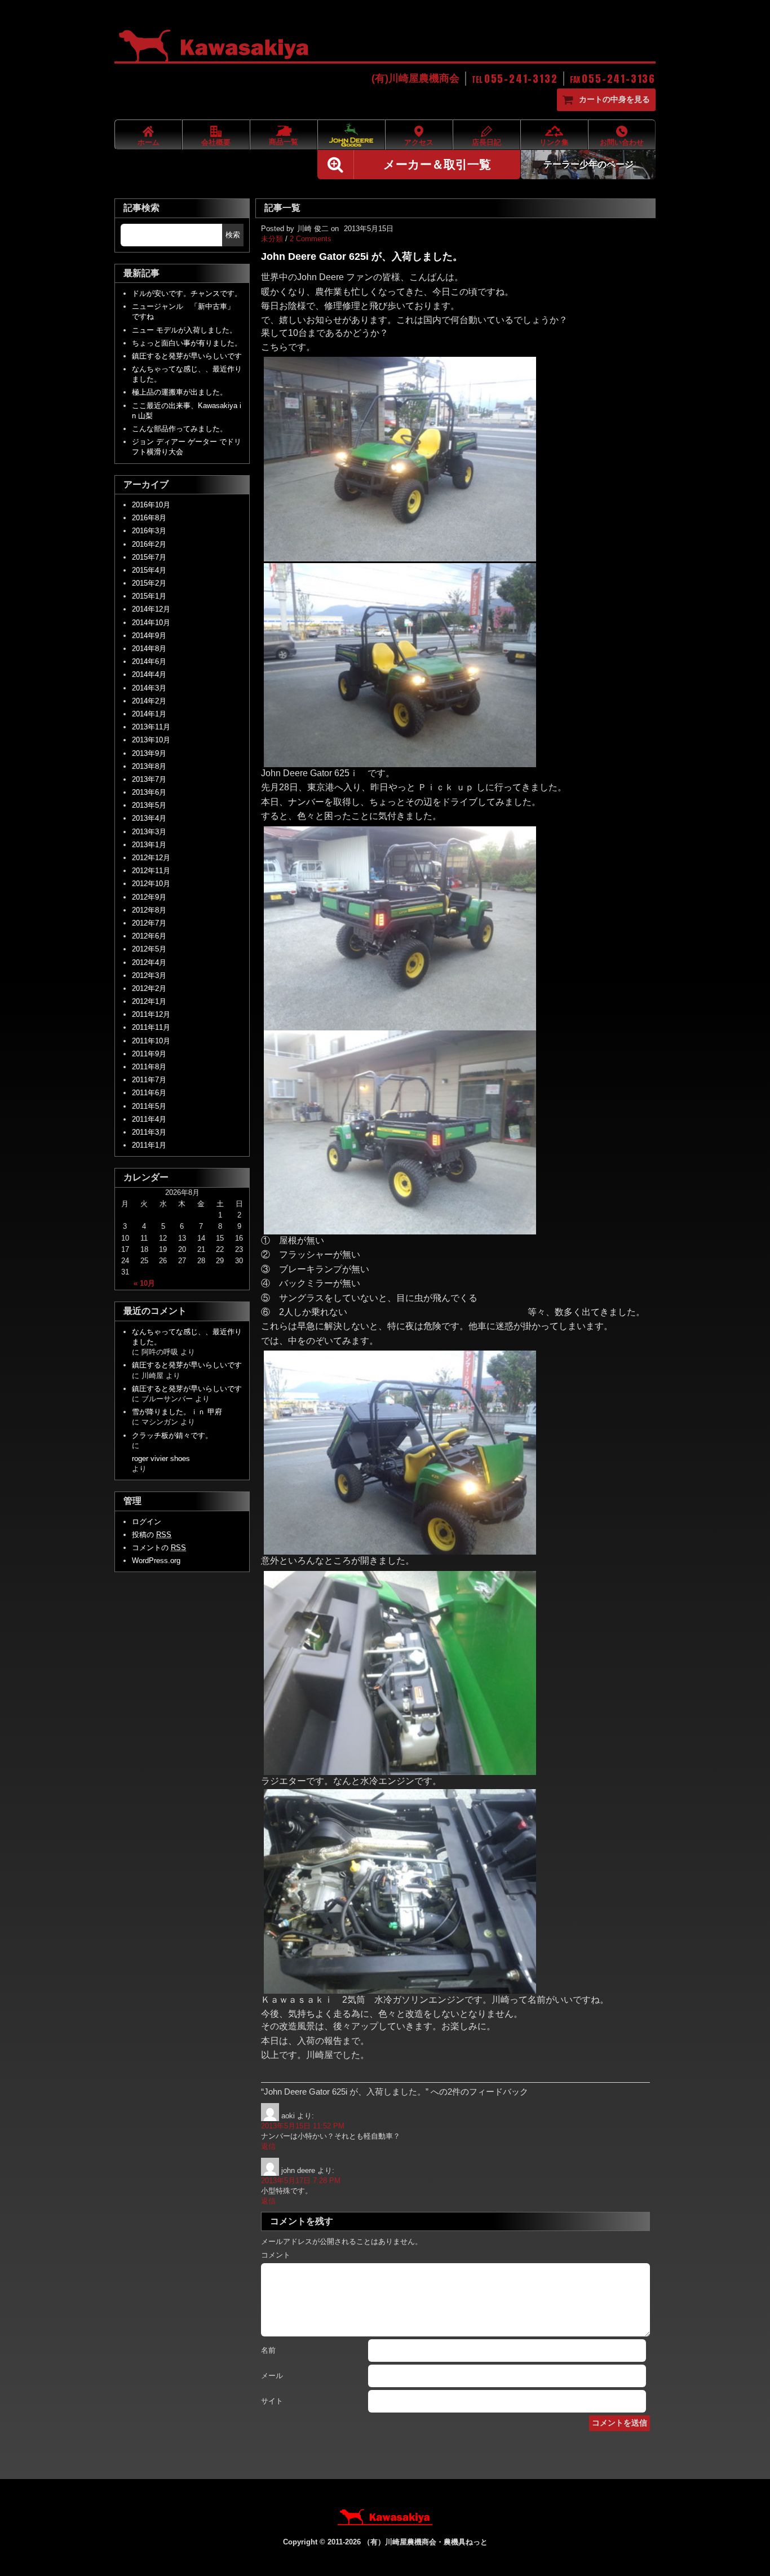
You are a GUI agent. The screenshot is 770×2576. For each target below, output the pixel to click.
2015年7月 (149, 557)
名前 (268, 2350)
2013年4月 (149, 818)
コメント (276, 2255)
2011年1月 (149, 1145)
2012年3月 (149, 975)
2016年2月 (149, 544)
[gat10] (400, 1025)
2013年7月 (149, 779)
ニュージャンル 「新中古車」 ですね (187, 311)
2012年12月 (151, 858)
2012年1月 (149, 1001)
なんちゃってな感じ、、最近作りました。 (187, 374)
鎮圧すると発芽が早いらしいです (187, 356)
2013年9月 (149, 753)
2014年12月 (151, 609)
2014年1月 (149, 714)
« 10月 (144, 1283)
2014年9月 (149, 636)
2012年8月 (149, 910)
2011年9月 (149, 1054)
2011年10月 (151, 1041)
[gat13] (400, 1549)
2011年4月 (149, 1119)
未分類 (272, 239)
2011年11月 (151, 1027)
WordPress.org (156, 1561)
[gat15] (400, 1988)
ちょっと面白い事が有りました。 (187, 343)
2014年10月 (151, 623)
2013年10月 (151, 740)
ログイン (147, 1522)
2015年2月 (149, 583)
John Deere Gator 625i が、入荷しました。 (362, 256)
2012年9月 (149, 897)
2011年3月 (149, 1132)
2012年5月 (149, 949)
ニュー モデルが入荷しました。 (184, 330)
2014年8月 (149, 649)
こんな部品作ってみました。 (180, 429)
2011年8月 (149, 1067)
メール (272, 2376)
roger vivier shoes (161, 1459)
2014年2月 (149, 701)
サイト (272, 2401)
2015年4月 (149, 570)
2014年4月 (149, 674)
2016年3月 (149, 531)
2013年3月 (149, 832)
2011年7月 (149, 1080)
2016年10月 (151, 505)
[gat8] (400, 556)
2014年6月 (149, 661)
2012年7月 (149, 923)
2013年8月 (149, 766)
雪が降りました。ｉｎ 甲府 (177, 1412)
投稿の (152, 1535)
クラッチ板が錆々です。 (172, 1435)
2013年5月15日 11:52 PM (303, 2126)
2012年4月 (149, 962)
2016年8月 (149, 518)
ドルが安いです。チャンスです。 (187, 293)
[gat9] (400, 762)
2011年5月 (149, 1106)
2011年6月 (149, 1093)
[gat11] (400, 1229)
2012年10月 (151, 884)
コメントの (159, 1548)
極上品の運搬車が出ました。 (180, 392)
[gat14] (400, 1770)
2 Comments (311, 239)
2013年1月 (149, 845)
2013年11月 (151, 727)
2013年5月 (149, 805)
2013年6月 (149, 792)
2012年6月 (149, 936)
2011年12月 (151, 1014)
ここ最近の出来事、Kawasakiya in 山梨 (187, 411)
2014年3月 (149, 688)
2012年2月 (149, 988)
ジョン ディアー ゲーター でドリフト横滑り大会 (187, 447)
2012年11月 (151, 871)
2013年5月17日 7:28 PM (301, 2181)
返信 (268, 2146)
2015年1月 (149, 596)
